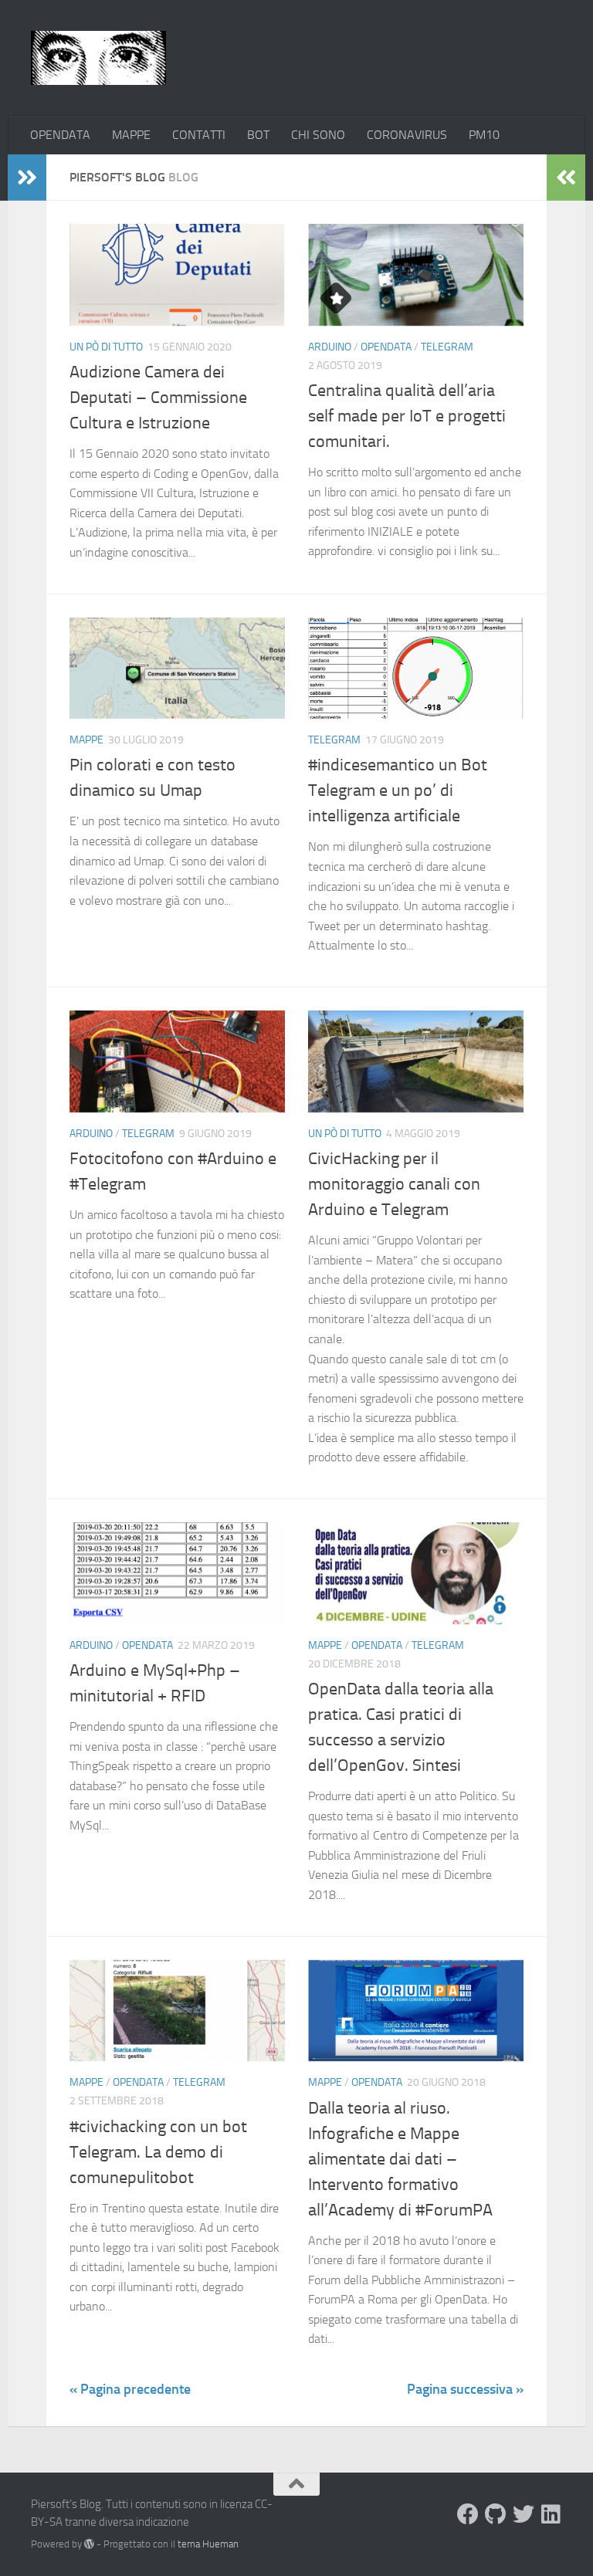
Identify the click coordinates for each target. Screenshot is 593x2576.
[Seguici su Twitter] (524, 2514)
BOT (258, 135)
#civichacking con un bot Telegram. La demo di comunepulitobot (158, 2152)
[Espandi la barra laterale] (27, 178)
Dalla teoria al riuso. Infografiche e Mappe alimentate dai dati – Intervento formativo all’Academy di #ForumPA (400, 2159)
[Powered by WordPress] (89, 2544)
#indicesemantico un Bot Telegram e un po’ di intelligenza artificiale (398, 790)
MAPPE (131, 135)
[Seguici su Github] (496, 2514)
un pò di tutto (106, 347)
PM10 (484, 135)
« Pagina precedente (130, 2389)
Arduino (330, 347)
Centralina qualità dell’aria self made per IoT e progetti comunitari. (407, 416)
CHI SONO (318, 135)
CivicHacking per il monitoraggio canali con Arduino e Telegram (394, 1184)
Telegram (447, 347)
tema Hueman (208, 2544)
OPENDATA (60, 135)
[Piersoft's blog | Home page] (98, 58)
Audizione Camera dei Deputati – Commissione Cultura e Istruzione (158, 398)
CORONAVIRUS (407, 135)
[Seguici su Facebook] (468, 2514)
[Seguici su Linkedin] (551, 2514)
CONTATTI (199, 135)
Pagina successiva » (465, 2389)
